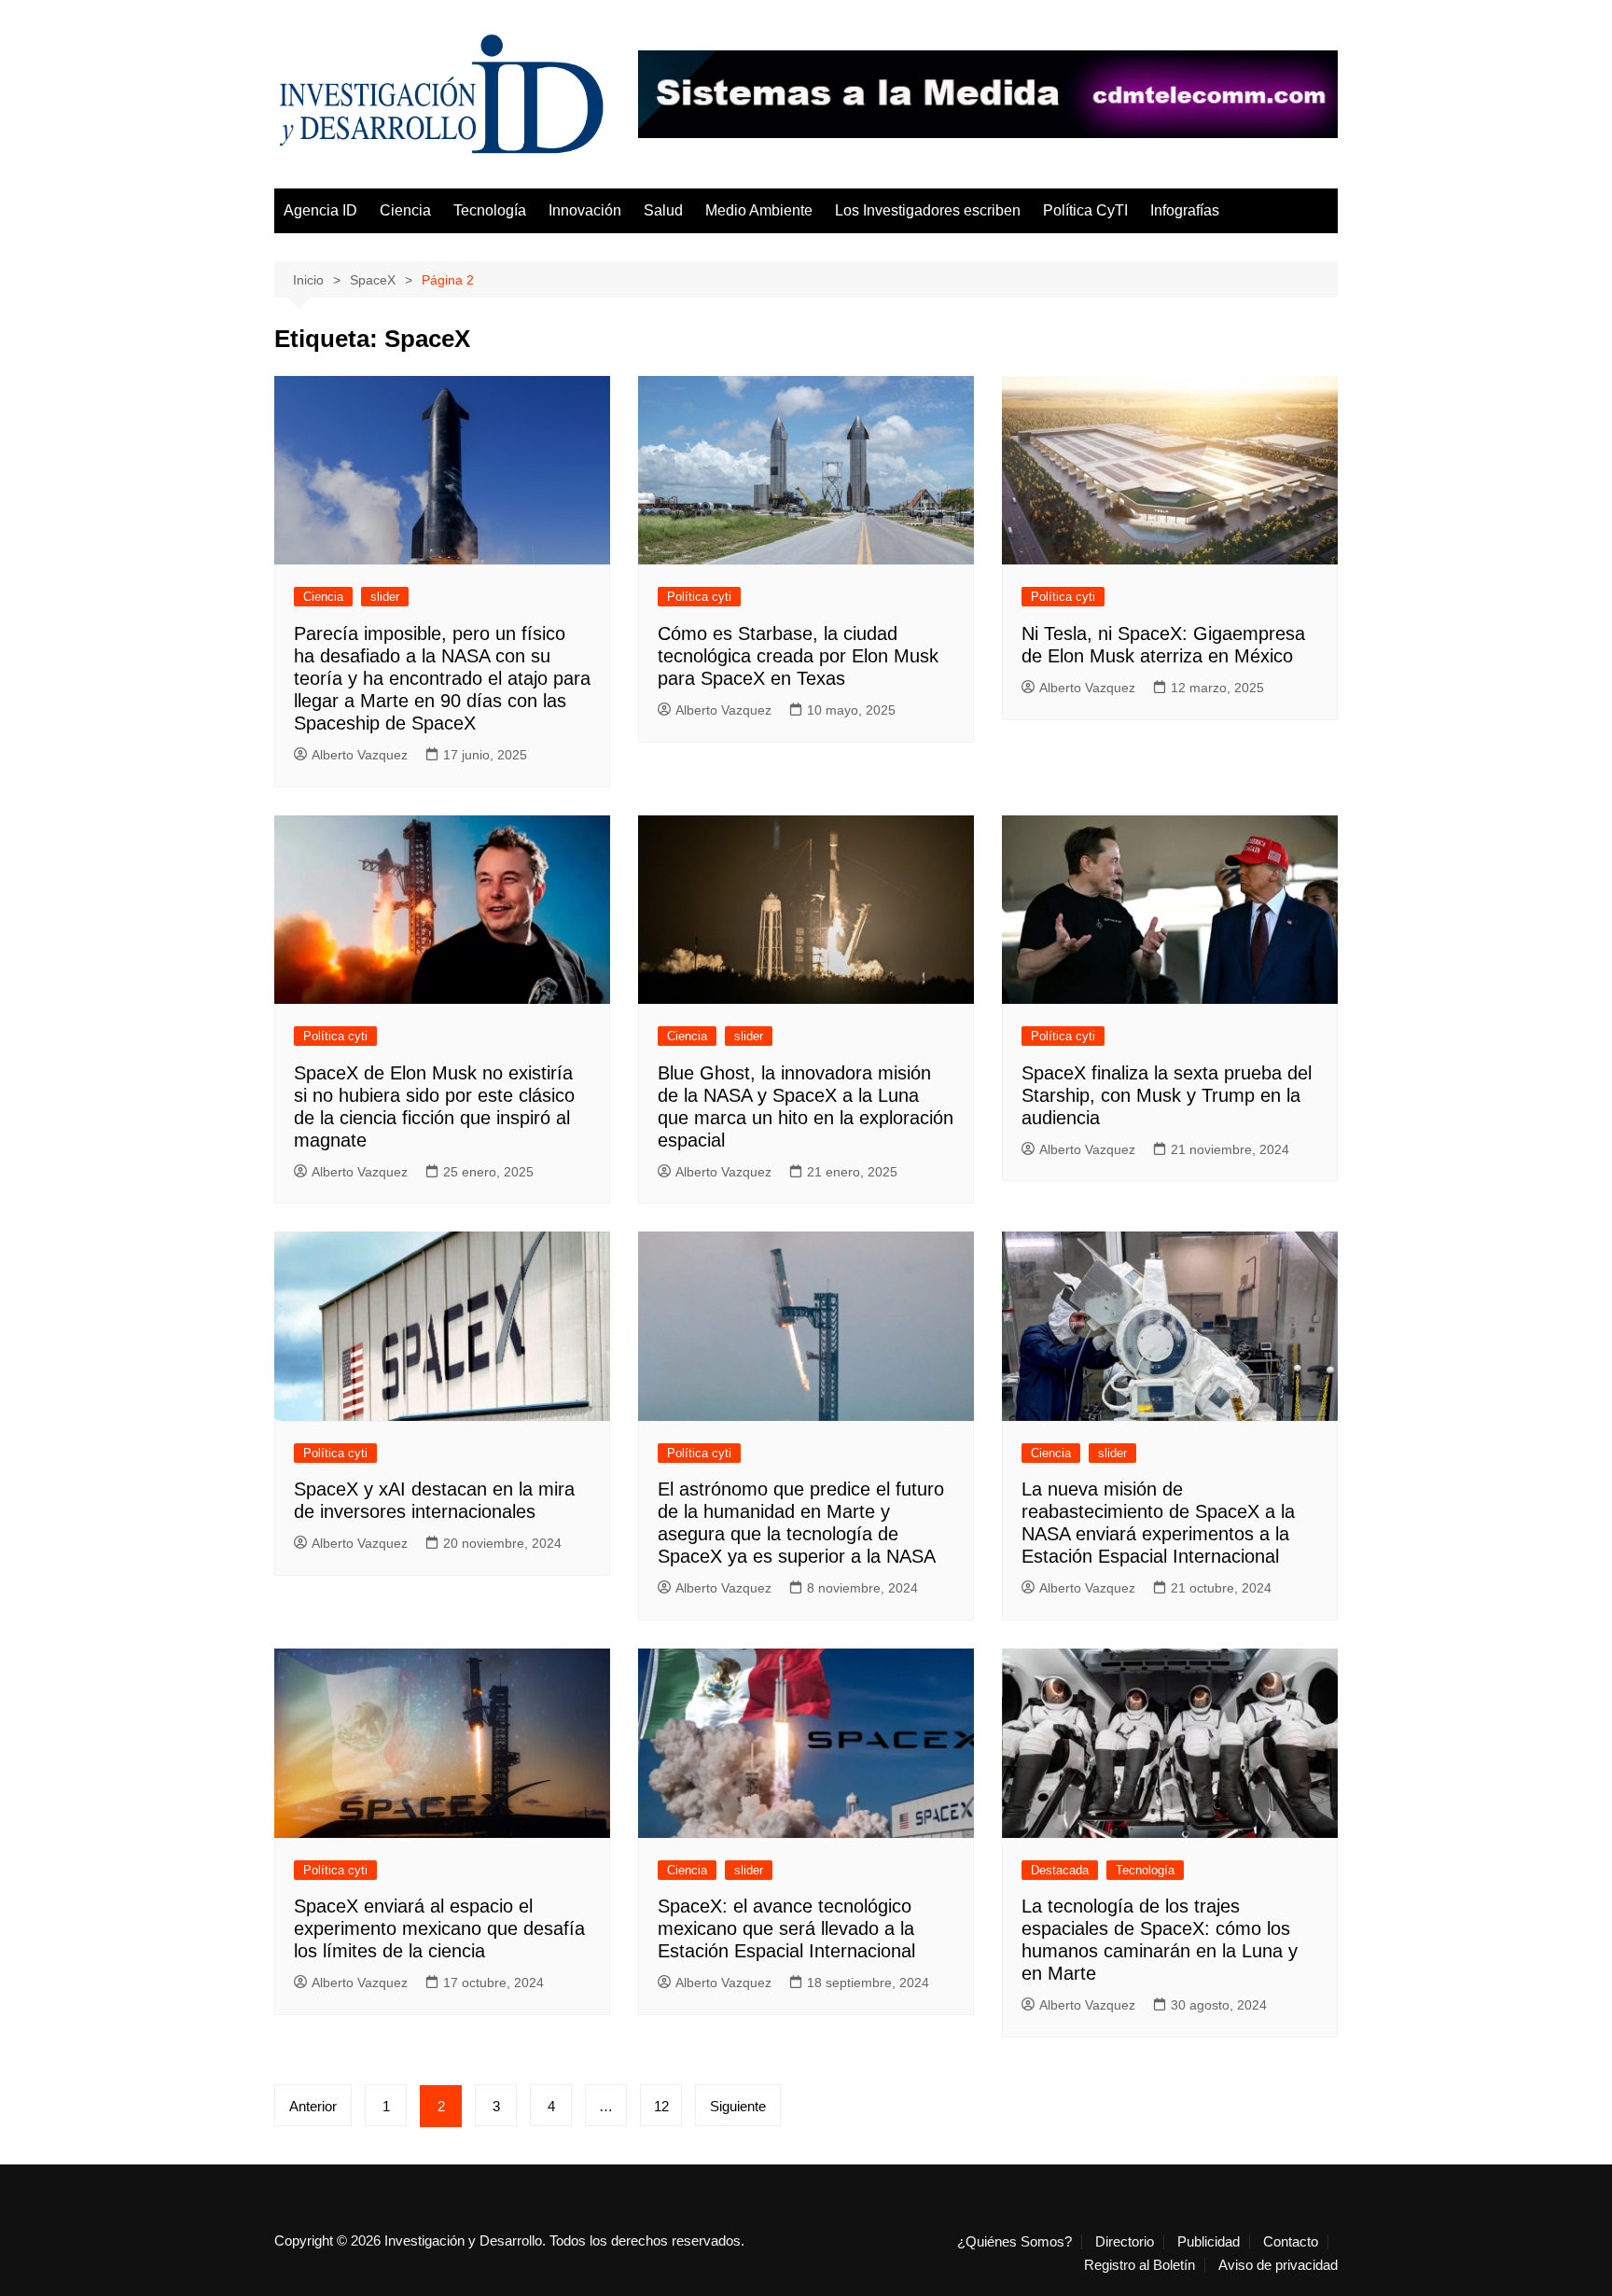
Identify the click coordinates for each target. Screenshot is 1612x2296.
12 (661, 2106)
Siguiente (738, 2106)
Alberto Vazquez (360, 755)
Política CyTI (1085, 210)
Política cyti (699, 597)
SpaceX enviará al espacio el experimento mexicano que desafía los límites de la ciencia (439, 1928)
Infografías (1185, 210)
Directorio (1125, 2242)
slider (385, 597)
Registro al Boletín (1140, 2265)
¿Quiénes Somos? (1014, 2242)
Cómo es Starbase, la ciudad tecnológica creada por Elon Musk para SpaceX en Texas (798, 656)
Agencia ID (320, 210)
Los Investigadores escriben (928, 210)
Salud (663, 210)
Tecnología (490, 210)
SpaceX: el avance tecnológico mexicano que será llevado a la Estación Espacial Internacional (786, 1928)
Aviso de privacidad (1278, 2265)
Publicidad (1209, 2242)
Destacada (1060, 1870)
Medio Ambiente (759, 210)
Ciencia (405, 210)
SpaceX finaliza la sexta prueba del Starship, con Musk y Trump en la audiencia (1167, 1095)
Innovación (585, 210)
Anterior (313, 2106)
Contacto (1291, 2242)
